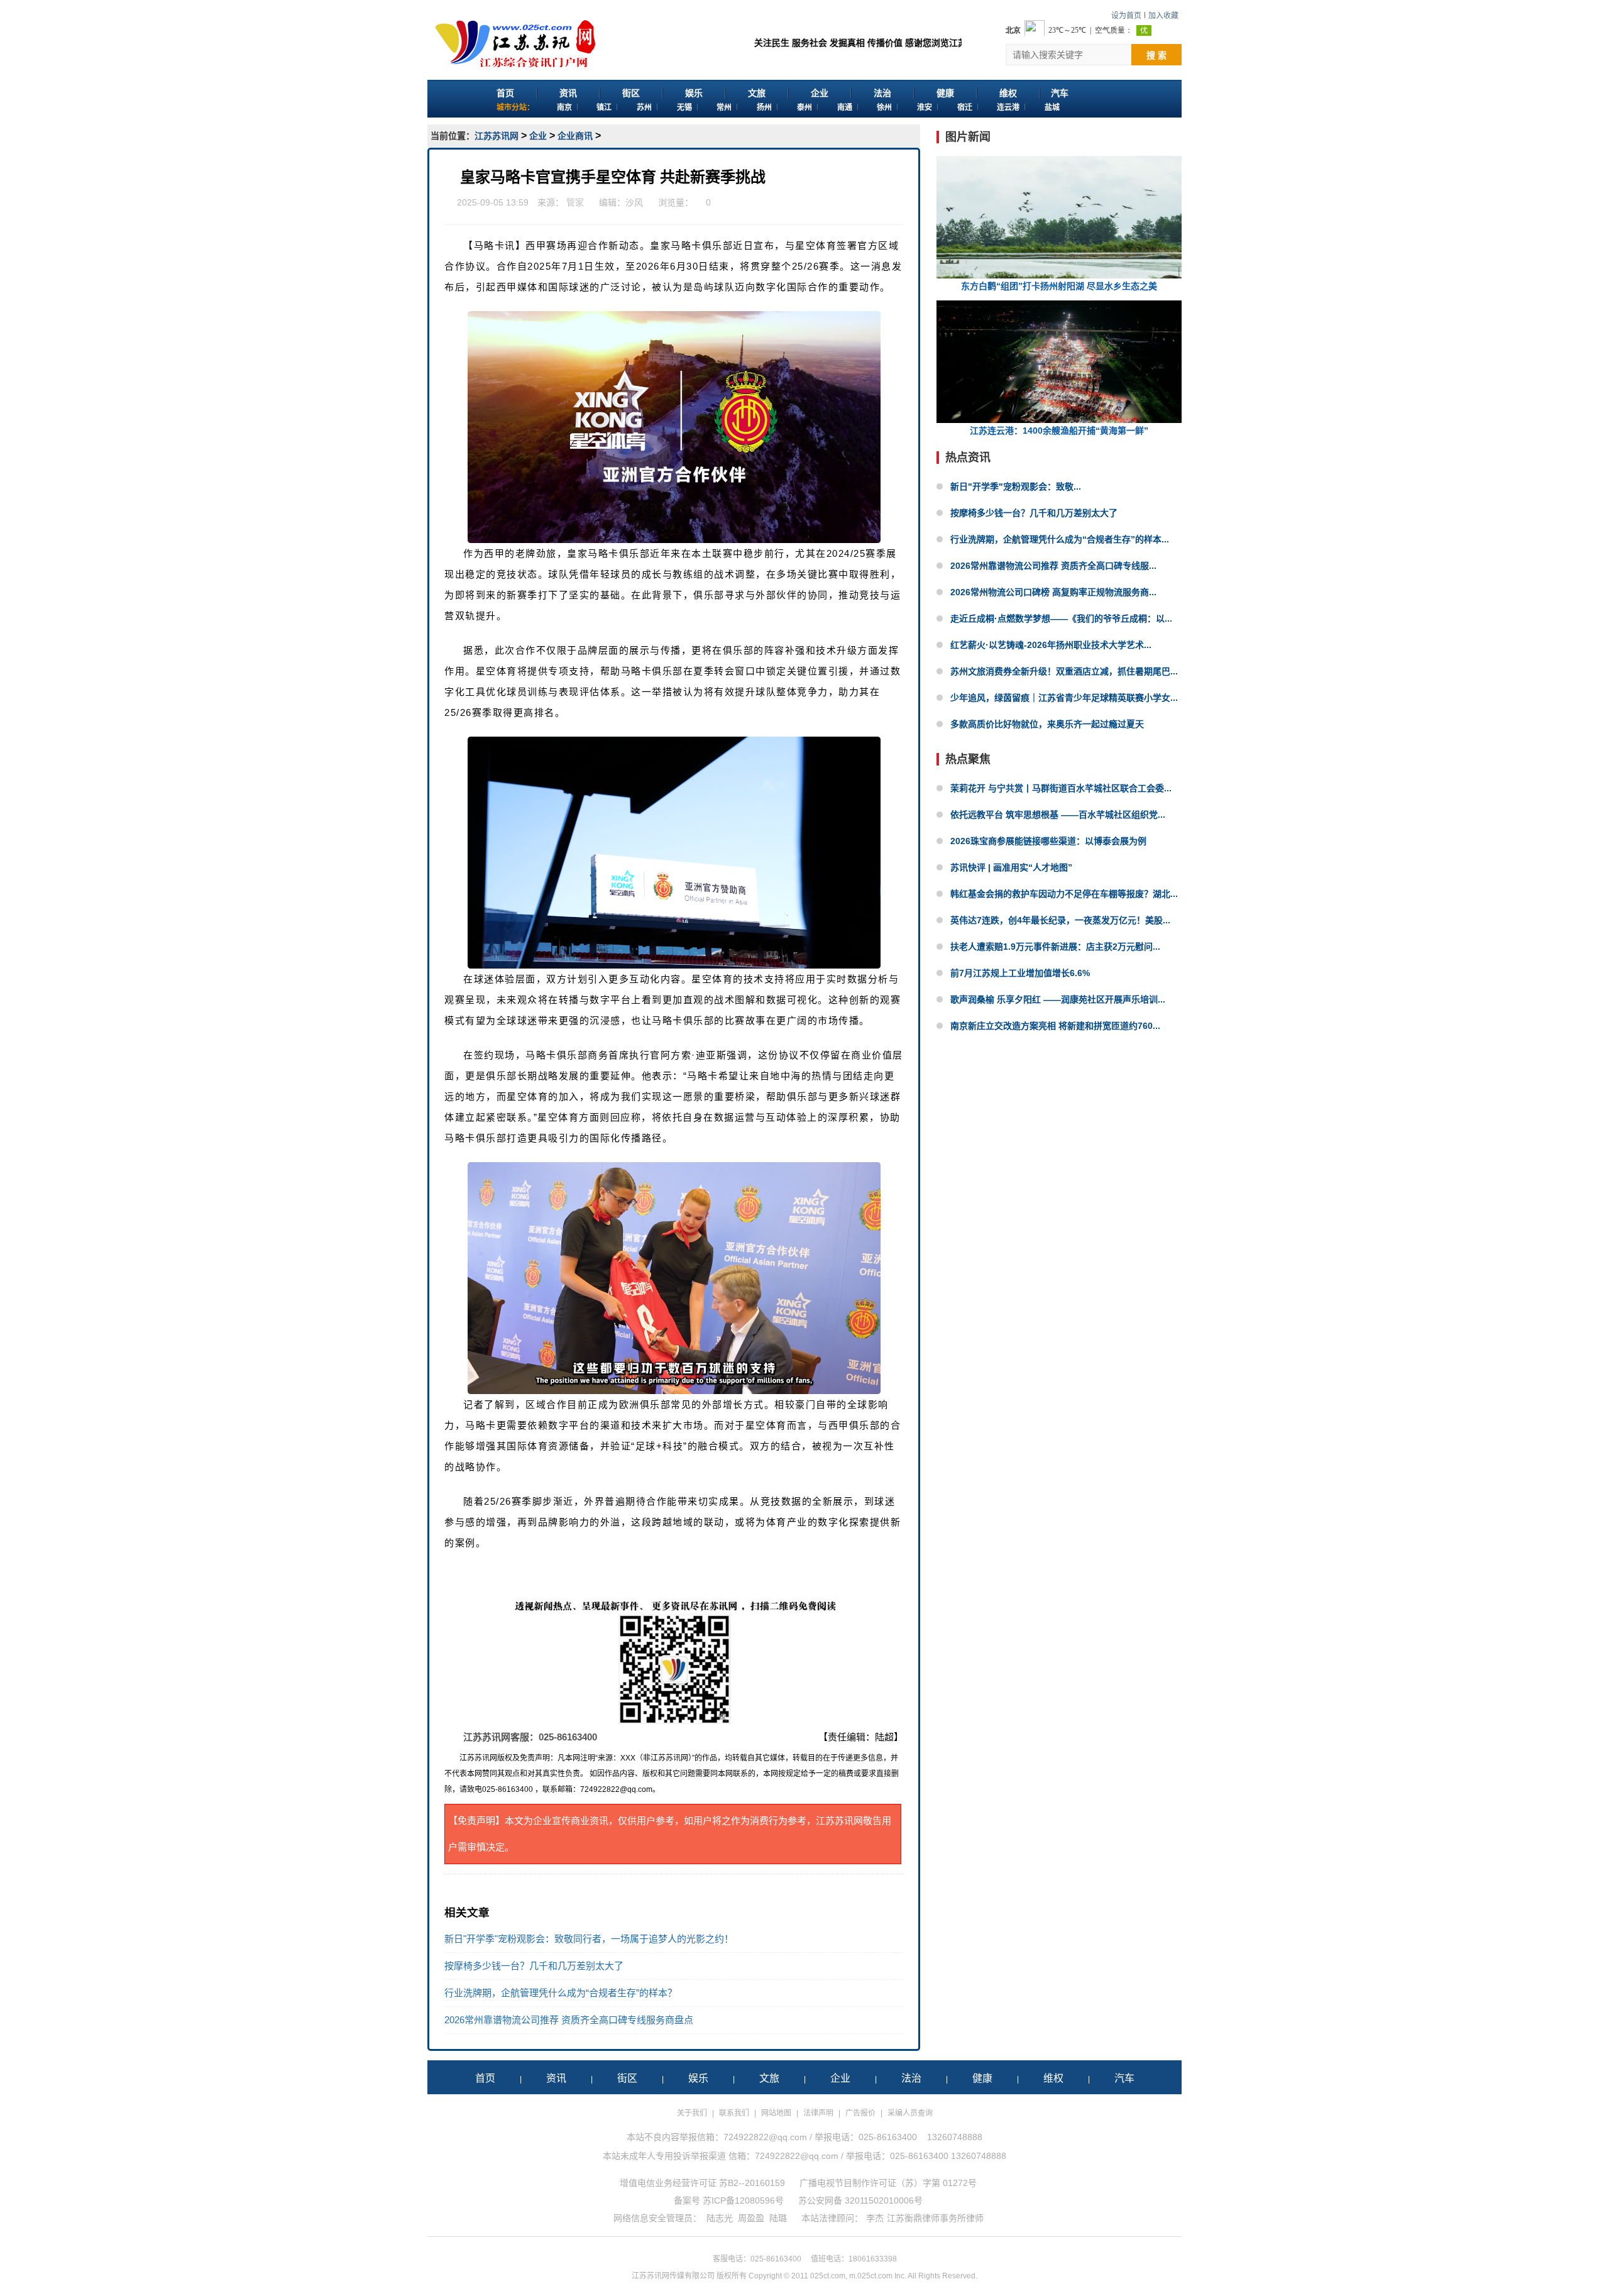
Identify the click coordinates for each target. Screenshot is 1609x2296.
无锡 (684, 107)
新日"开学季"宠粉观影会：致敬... (1016, 486)
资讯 (568, 93)
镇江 (604, 107)
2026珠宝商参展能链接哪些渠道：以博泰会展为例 (1048, 841)
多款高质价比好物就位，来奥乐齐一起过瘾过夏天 (1047, 724)
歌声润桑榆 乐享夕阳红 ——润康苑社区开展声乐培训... (1058, 999)
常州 (724, 107)
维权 (1008, 93)
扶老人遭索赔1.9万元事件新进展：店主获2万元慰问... (1055, 947)
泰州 (804, 107)
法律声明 (818, 2113)
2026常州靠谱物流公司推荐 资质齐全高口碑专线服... (1053, 566)
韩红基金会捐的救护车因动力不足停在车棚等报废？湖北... (1064, 894)
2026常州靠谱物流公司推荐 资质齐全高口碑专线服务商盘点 (569, 2020)
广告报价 (860, 2113)
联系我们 (734, 2113)
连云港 (1008, 107)
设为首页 (1126, 16)
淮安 (925, 107)
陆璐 (778, 2218)
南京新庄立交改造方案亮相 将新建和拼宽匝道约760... (1055, 1026)
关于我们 (692, 2113)
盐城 (1052, 107)
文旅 (757, 93)
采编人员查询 (910, 2113)
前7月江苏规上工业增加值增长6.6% (1020, 973)
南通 (845, 107)
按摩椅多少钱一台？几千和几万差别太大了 (534, 1966)
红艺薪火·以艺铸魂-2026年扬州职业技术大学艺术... (1051, 645)
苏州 (644, 107)
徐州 (884, 107)
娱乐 (694, 93)
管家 (575, 202)
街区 (631, 93)
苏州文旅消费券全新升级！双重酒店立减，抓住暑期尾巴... (1064, 671)
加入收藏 (1163, 16)
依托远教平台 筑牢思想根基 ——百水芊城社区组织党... (1058, 815)
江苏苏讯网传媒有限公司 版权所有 (689, 2276)
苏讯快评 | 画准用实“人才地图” (1011, 867)
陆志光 (720, 2218)
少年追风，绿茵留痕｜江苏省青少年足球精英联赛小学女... (1064, 698)
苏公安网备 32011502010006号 (860, 2200)
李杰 (875, 2218)
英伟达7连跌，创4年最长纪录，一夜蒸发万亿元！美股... (1060, 920)
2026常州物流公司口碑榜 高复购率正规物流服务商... (1053, 592)
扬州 (764, 107)
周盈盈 (751, 2218)
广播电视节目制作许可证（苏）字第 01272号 (888, 2183)
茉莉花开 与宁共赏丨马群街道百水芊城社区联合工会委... (1061, 788)
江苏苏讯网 (497, 136)
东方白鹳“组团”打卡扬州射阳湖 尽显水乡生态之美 (1059, 286)
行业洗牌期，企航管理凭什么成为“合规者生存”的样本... (1060, 539)
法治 (882, 93)
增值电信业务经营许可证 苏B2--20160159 (702, 2183)
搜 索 (1156, 55)
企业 (820, 93)
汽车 (1060, 93)
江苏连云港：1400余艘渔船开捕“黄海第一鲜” (1059, 431)
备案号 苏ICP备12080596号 (729, 2200)
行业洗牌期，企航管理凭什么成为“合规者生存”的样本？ (561, 1993)
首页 (505, 93)
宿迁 (965, 107)
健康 (945, 93)
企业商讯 (575, 136)
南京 (564, 107)
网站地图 (776, 2113)
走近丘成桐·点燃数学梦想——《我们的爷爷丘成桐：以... (1061, 618)
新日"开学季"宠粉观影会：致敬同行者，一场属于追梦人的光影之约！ (589, 1939)
